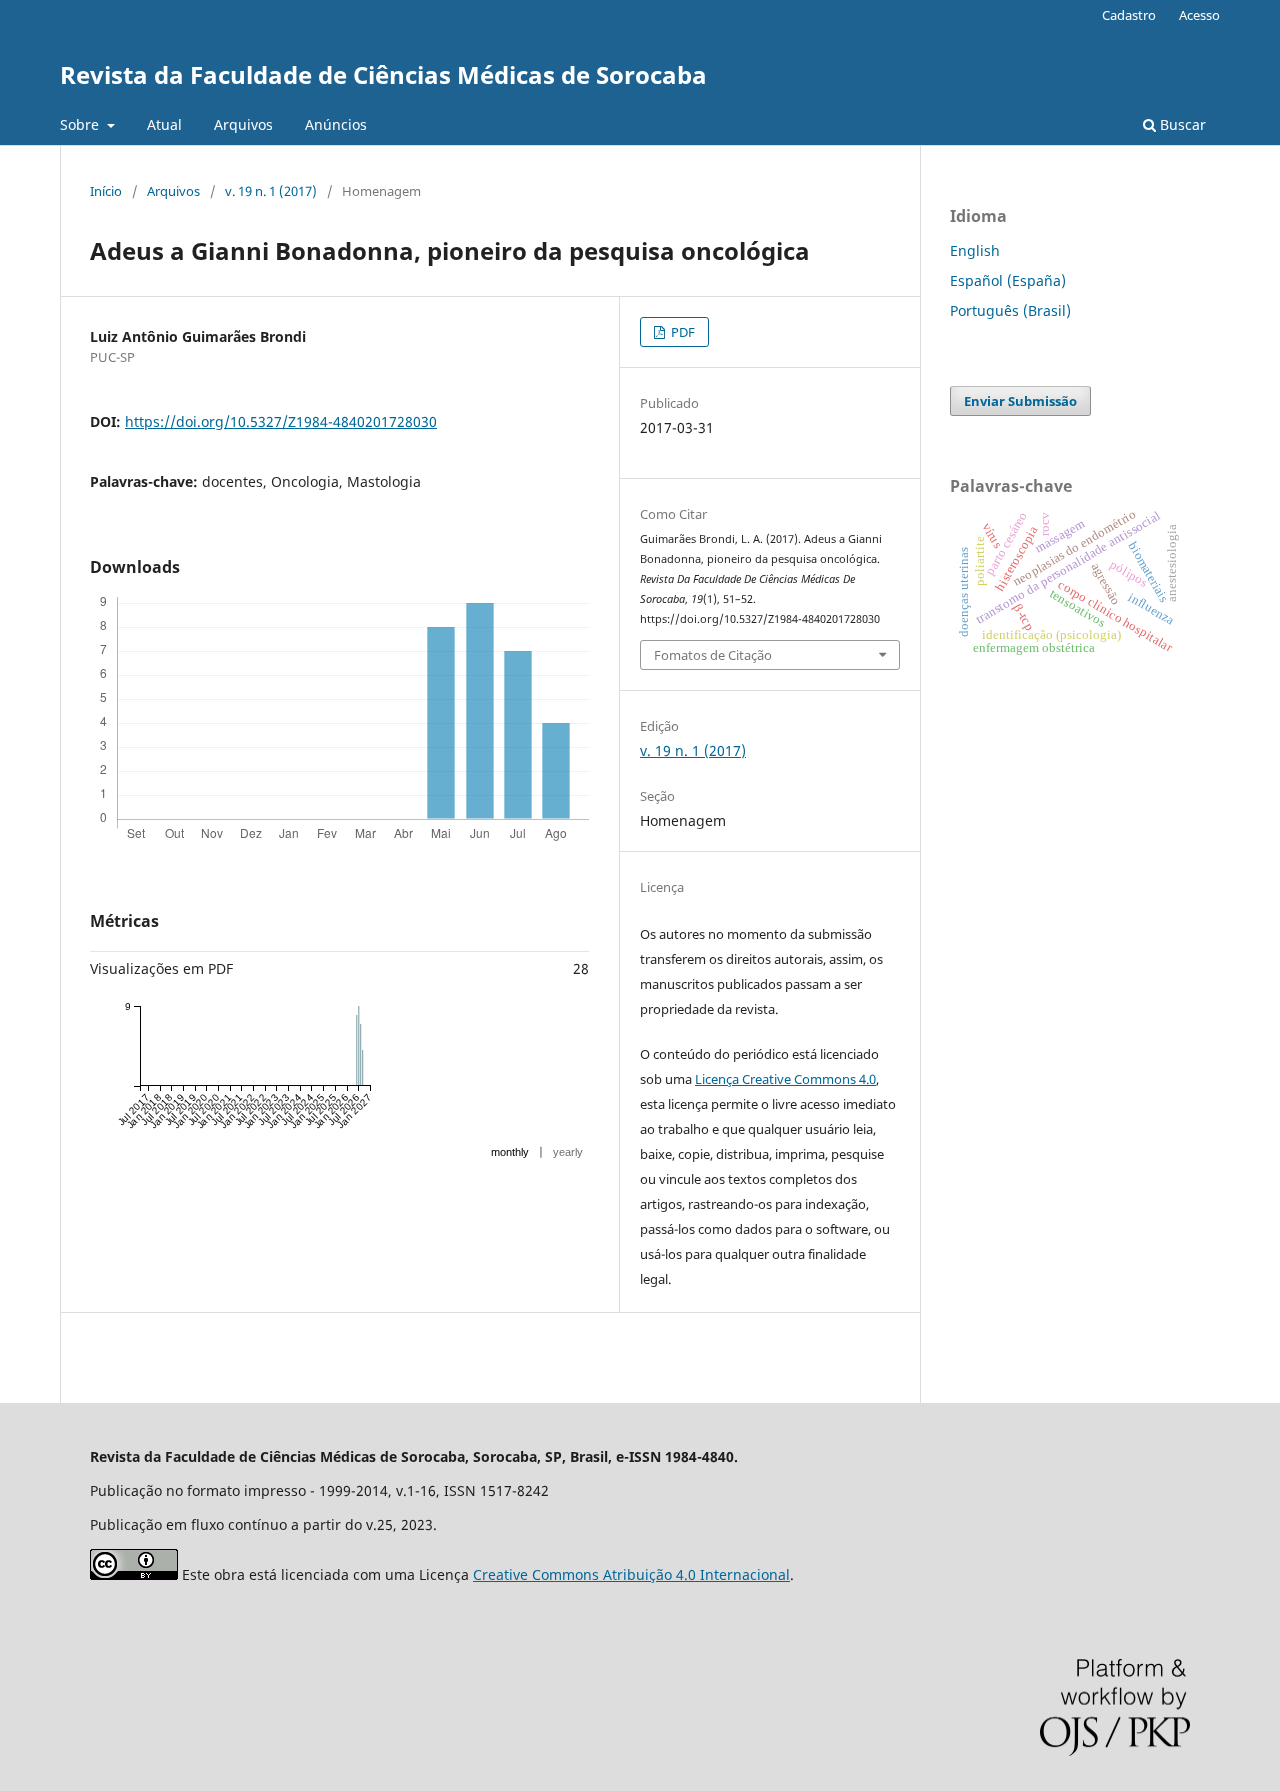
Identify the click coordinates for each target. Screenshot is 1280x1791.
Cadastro (1129, 15)
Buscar (1181, 124)
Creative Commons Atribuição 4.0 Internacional (631, 1574)
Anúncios (336, 124)
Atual (164, 124)
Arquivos (243, 124)
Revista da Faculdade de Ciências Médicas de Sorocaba (383, 74)
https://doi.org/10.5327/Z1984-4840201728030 (281, 421)
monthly (510, 1152)
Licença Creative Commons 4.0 (785, 1079)
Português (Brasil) (1010, 310)
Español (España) (1008, 280)
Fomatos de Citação (713, 655)
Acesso (1199, 15)
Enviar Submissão (1020, 401)
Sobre (81, 124)
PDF (681, 332)
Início (106, 191)
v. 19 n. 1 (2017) (271, 191)
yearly (568, 1152)
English (975, 250)
